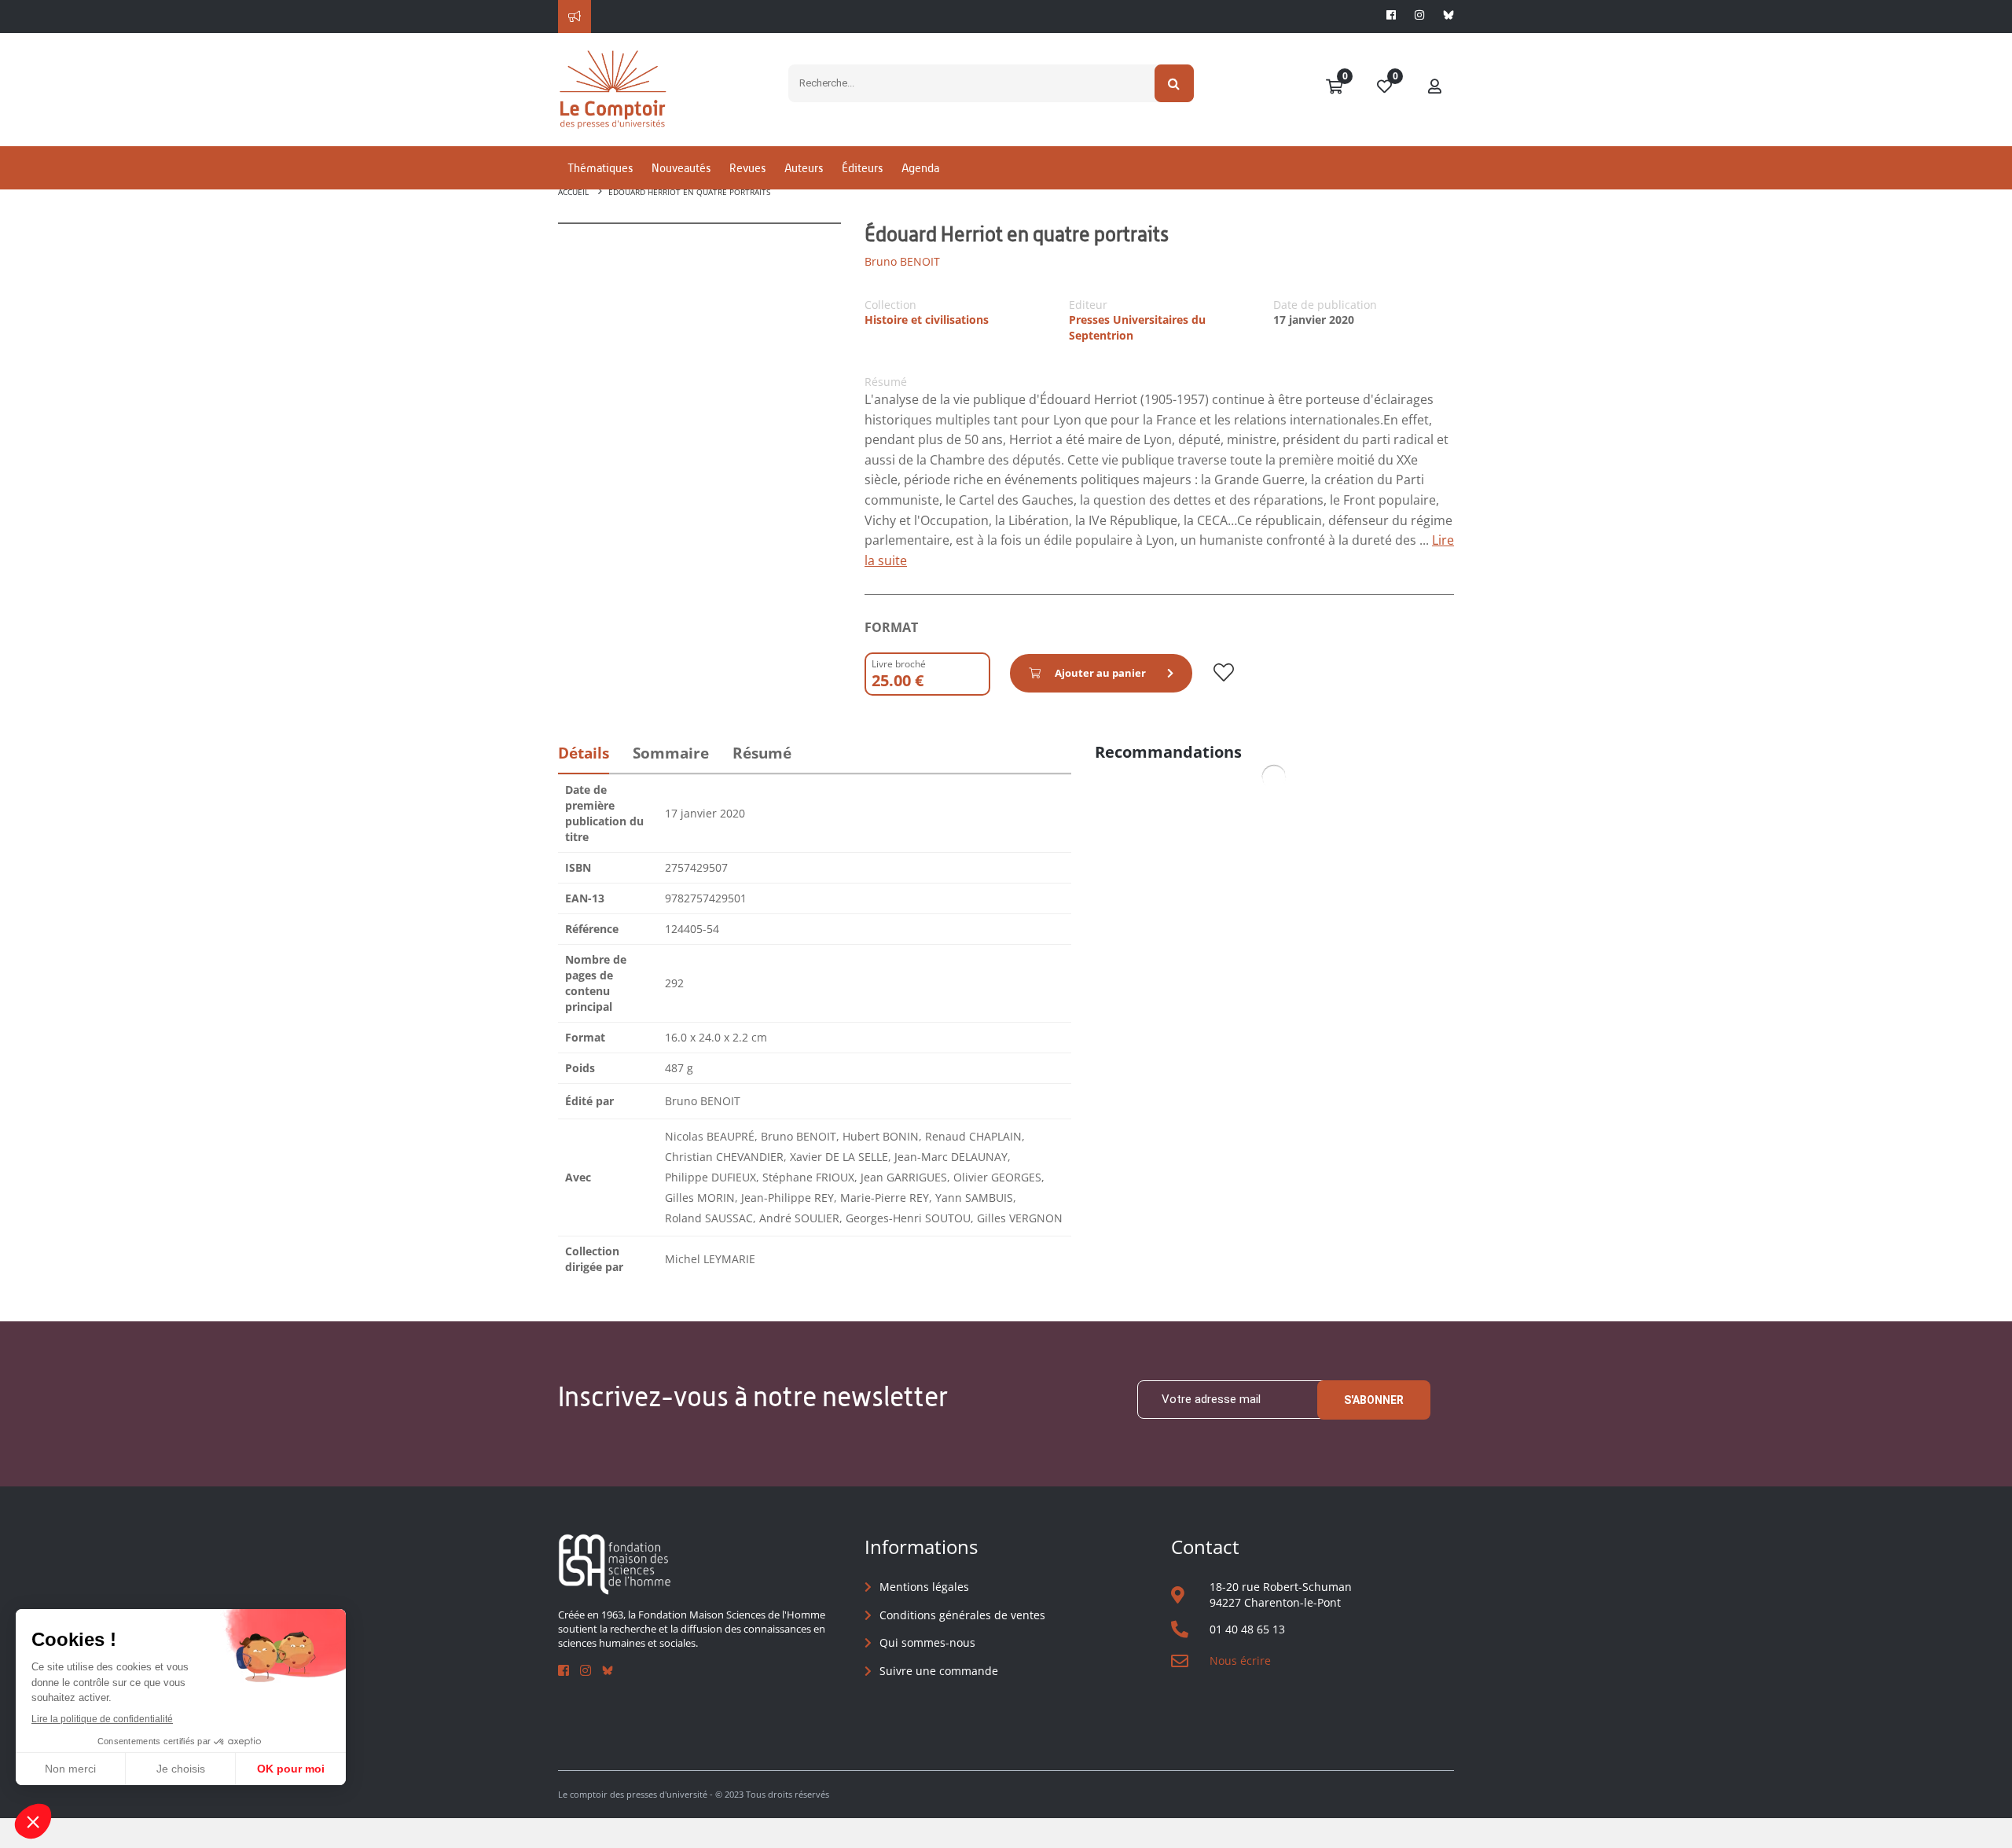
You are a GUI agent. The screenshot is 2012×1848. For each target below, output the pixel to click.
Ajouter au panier (1100, 673)
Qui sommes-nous (927, 1642)
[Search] (1175, 83)
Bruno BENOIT (902, 261)
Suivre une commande (939, 1671)
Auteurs (804, 168)
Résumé (762, 753)
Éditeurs (862, 168)
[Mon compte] (1435, 87)
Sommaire (671, 753)
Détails (584, 753)
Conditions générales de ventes (962, 1615)
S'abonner (1374, 1400)
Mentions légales (924, 1587)
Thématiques (600, 168)
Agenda (920, 168)
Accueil (573, 192)
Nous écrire (1240, 1661)
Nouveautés (681, 168)
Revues (747, 168)
